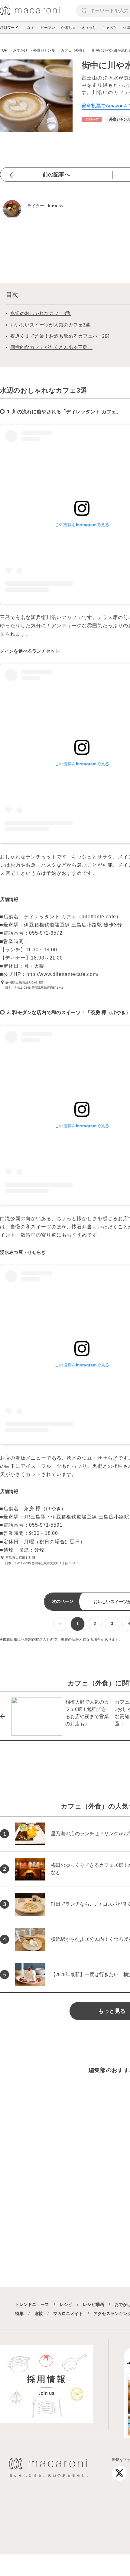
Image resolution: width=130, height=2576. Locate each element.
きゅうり (89, 28)
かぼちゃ (68, 28)
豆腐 (126, 28)
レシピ (66, 2304)
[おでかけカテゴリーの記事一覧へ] (92, 119)
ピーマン (48, 28)
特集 (19, 2314)
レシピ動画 (93, 2304)
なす (31, 28)
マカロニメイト (68, 2314)
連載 (38, 2314)
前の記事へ (56, 174)
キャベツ (109, 28)
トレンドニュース (32, 2304)
